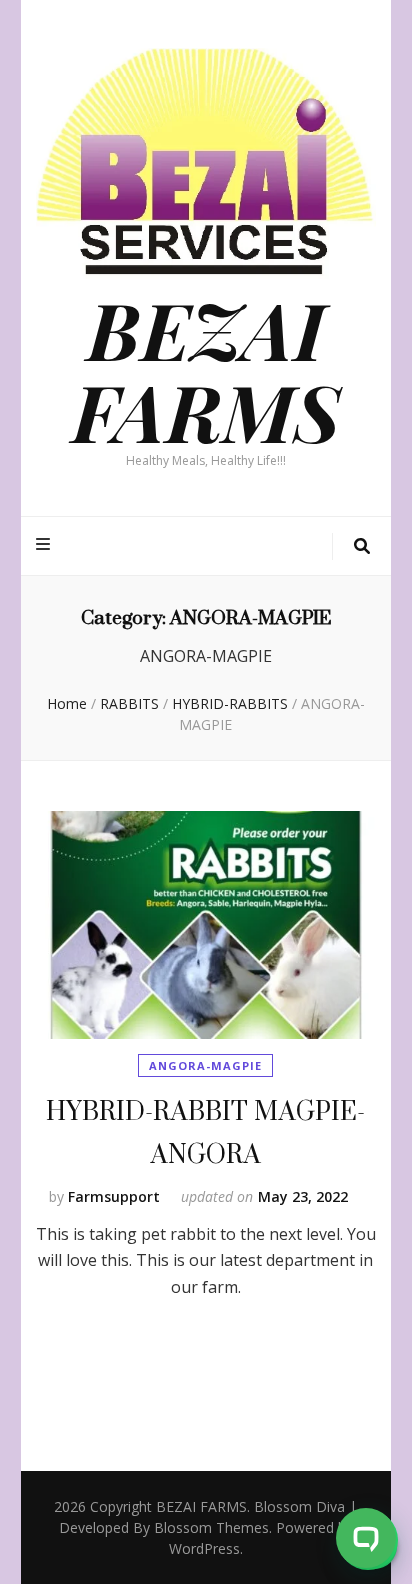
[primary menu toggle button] (45, 544)
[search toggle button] (362, 546)
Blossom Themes (211, 1527)
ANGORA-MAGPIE (205, 1065)
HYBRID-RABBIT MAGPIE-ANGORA (205, 1132)
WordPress (204, 1548)
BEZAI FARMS (206, 370)
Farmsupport (114, 1196)
